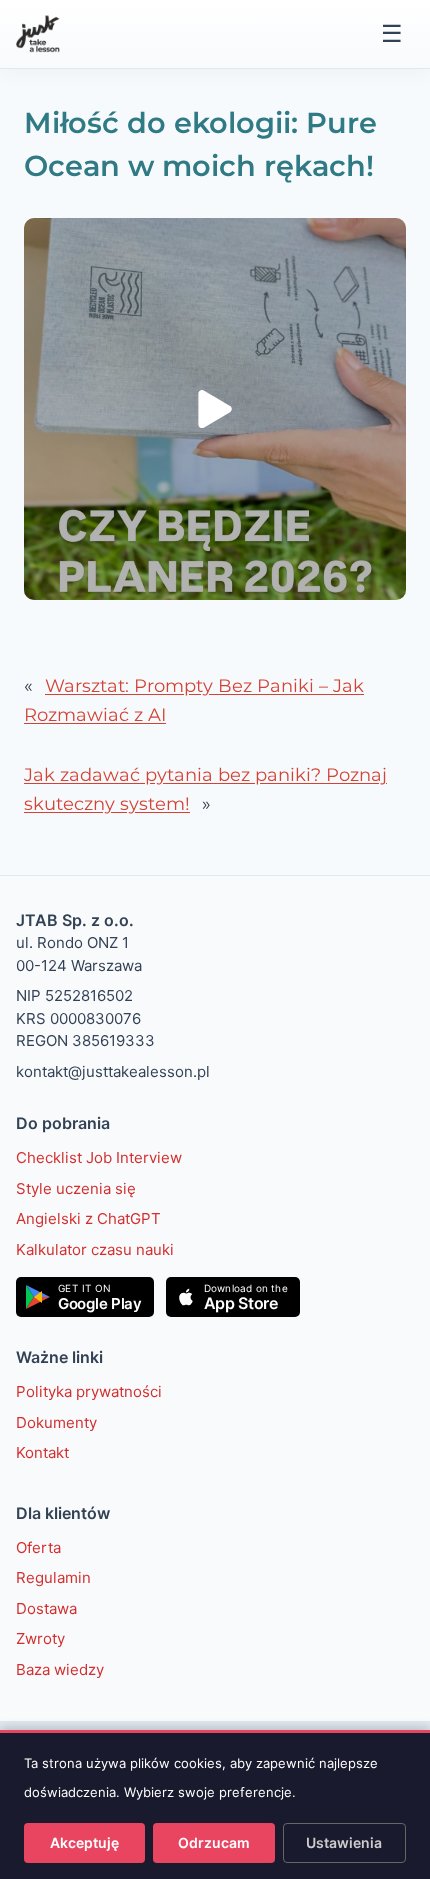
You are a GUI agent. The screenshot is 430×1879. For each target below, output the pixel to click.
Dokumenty (56, 1422)
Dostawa (46, 1608)
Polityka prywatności (89, 1391)
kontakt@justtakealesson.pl (113, 1071)
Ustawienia (344, 1842)
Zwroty (40, 1638)
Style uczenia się (76, 1188)
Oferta (38, 1547)
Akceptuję (84, 1842)
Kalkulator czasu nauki (95, 1249)
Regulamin (53, 1577)
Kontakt (42, 1452)
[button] (215, 409)
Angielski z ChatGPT (88, 1218)
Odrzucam (214, 1842)
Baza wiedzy (60, 1669)
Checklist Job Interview (99, 1157)
